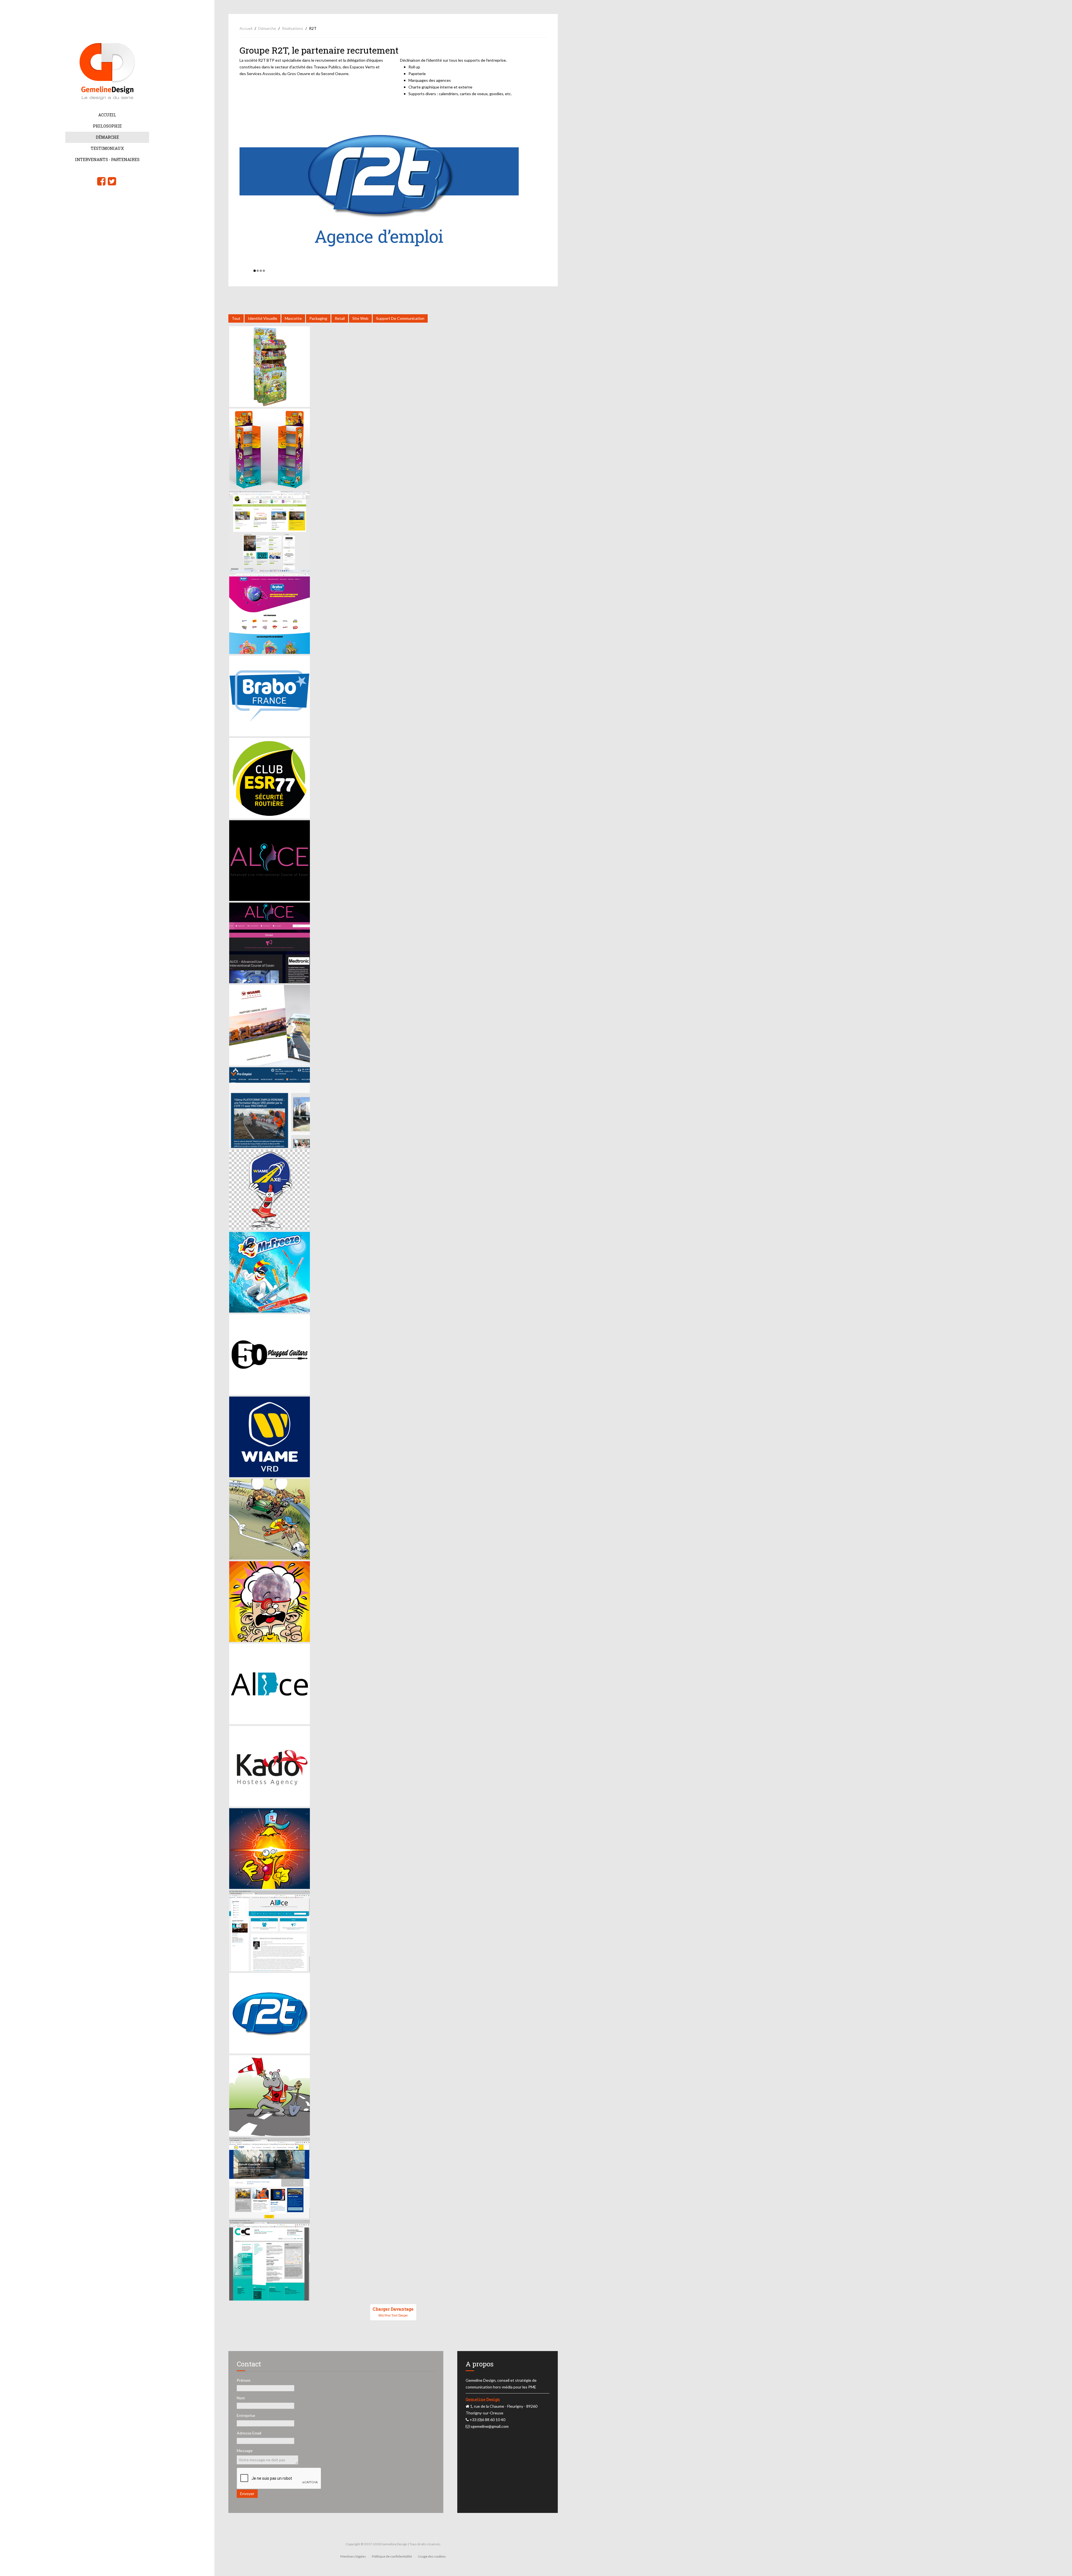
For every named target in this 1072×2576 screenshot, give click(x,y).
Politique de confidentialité (392, 2556)
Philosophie (107, 126)
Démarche (107, 137)
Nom (241, 2398)
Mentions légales (353, 2556)
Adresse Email (249, 2433)
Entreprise (246, 2415)
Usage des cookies (432, 2556)
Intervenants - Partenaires (107, 159)
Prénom (244, 2380)
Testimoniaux (107, 148)
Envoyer (247, 2494)
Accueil (107, 115)
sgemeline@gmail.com (490, 2426)
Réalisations (293, 28)
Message (245, 2451)
